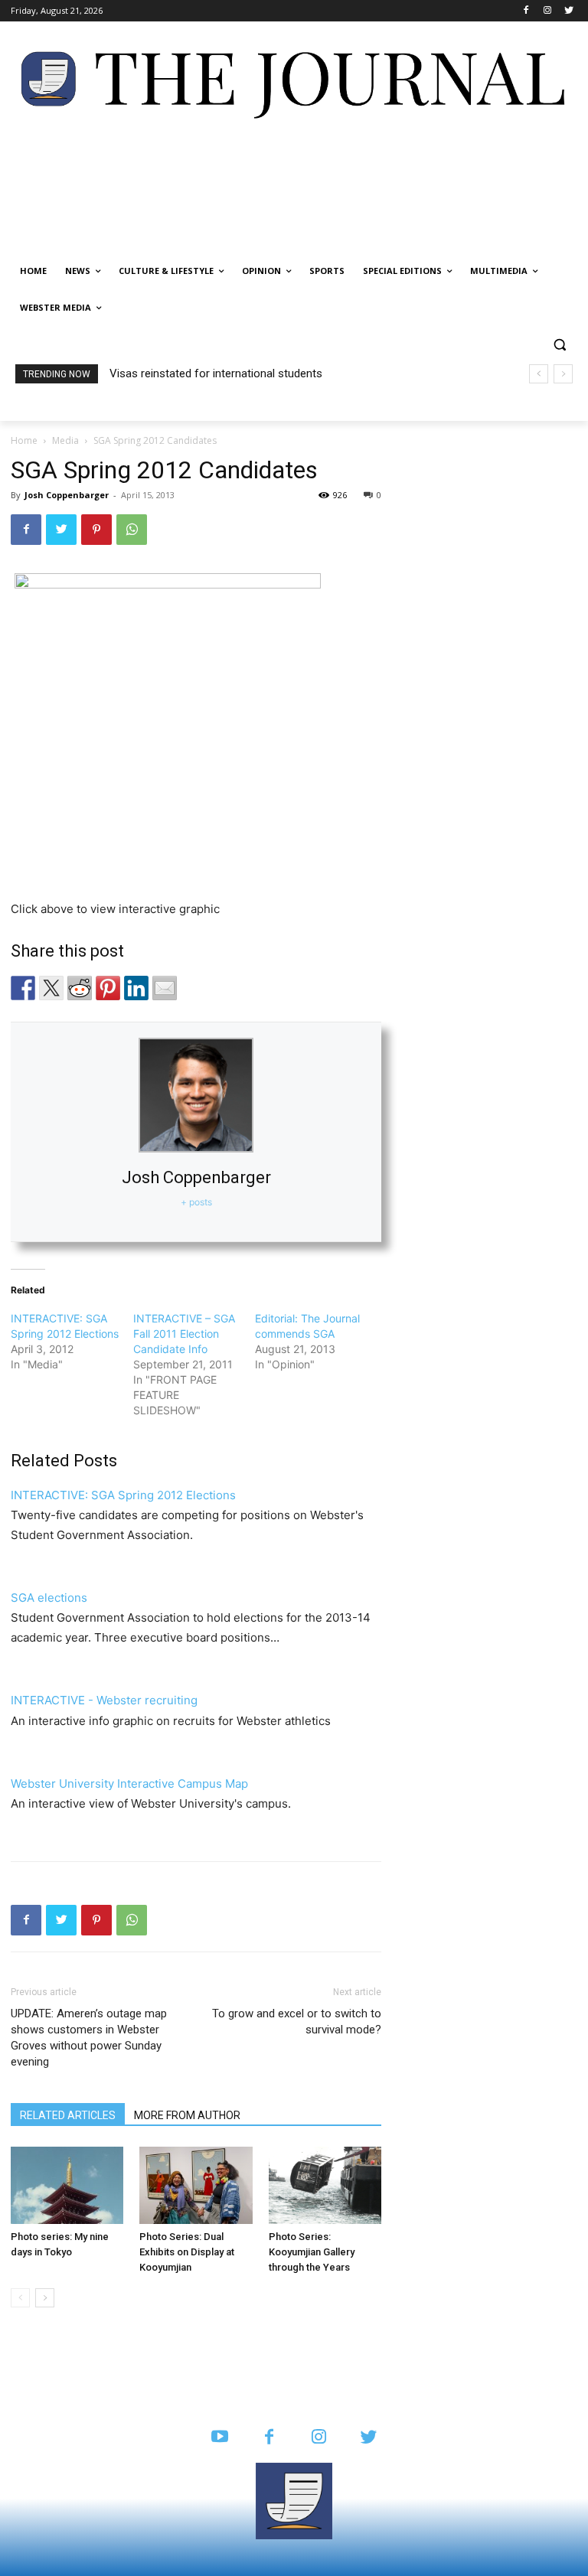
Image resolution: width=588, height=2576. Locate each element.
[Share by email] (165, 988)
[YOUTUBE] (219, 2438)
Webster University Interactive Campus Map (129, 1784)
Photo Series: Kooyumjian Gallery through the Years (312, 2252)
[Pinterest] (96, 530)
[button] (559, 345)
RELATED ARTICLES (68, 2115)
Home (24, 440)
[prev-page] (20, 2298)
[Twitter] (568, 11)
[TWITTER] (369, 2438)
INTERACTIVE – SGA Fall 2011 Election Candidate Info (184, 1334)
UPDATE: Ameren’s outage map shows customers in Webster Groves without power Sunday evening (89, 2038)
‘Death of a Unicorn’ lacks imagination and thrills (234, 373)
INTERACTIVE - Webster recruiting (104, 1700)
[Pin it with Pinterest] (108, 988)
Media (65, 440)
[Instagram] (547, 11)
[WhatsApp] (132, 530)
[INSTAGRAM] (319, 2438)
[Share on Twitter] (51, 988)
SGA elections (49, 1598)
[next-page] (45, 2298)
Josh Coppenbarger (67, 495)
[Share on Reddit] (80, 988)
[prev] (539, 374)
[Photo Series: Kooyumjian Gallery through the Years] (325, 2185)
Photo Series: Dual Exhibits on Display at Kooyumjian (187, 2252)
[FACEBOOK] (269, 2438)
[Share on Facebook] (23, 988)
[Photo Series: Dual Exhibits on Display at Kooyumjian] (196, 2185)
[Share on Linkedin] (136, 988)
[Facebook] (526, 11)
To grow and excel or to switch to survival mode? (297, 2022)
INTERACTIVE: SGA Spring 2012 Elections (123, 1495)
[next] (563, 374)
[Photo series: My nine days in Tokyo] (67, 2185)
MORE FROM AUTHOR (187, 2115)
